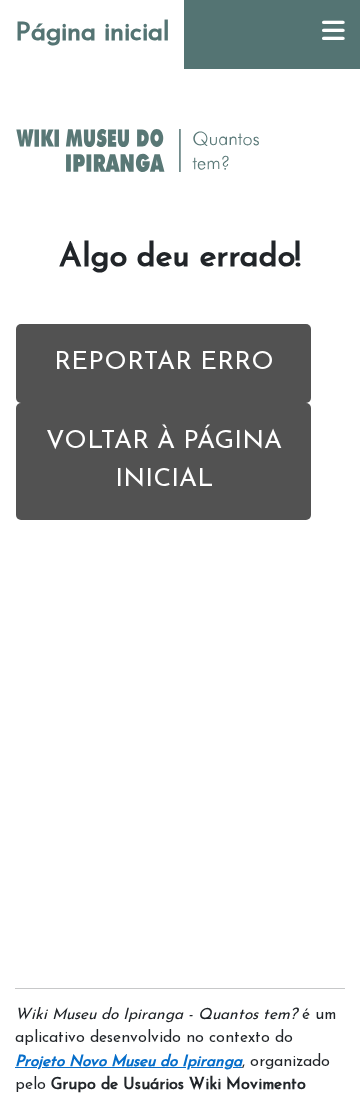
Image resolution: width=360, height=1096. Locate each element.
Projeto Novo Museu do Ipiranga (128, 1062)
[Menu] (333, 34)
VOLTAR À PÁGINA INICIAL (164, 461)
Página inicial (92, 33)
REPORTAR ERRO (164, 362)
